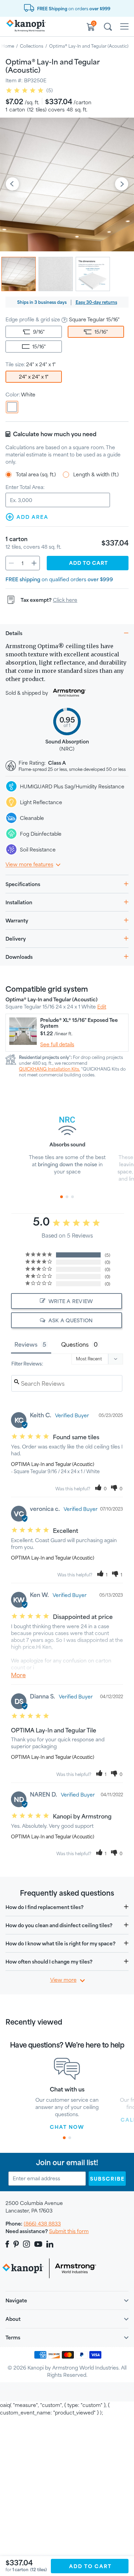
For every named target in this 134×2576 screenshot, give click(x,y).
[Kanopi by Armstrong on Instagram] (27, 2244)
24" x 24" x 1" (34, 377)
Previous (12, 184)
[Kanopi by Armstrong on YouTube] (38, 2244)
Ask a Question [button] (71, 1320)
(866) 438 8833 (42, 2224)
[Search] (108, 28)
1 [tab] (62, 1197)
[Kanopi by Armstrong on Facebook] (8, 2244)
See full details (57, 1044)
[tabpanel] (67, 1142)
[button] (101, 1489)
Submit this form (69, 2231)
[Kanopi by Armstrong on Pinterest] (16, 2244)
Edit (102, 1007)
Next (122, 184)
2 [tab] (67, 1197)
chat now (67, 2127)
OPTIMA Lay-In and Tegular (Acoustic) (53, 1464)
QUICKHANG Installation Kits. (49, 1069)
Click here (65, 600)
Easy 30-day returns (96, 302)
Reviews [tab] (26, 1344)
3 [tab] (72, 1197)
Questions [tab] (75, 1344)
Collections (32, 46)
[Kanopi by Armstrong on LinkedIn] (50, 2244)
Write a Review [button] (71, 1301)
